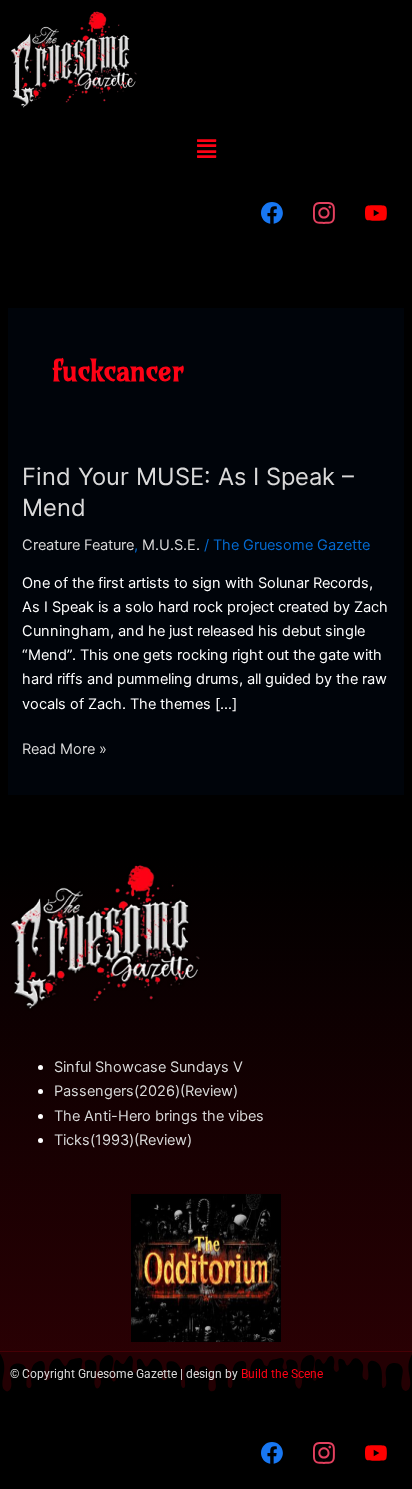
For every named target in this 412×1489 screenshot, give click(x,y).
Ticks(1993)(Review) (123, 1140)
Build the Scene (282, 1374)
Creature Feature (78, 545)
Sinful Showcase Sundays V (148, 1067)
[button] (206, 148)
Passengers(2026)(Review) (146, 1091)
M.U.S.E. (171, 545)
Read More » (64, 747)
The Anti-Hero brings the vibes (159, 1116)
